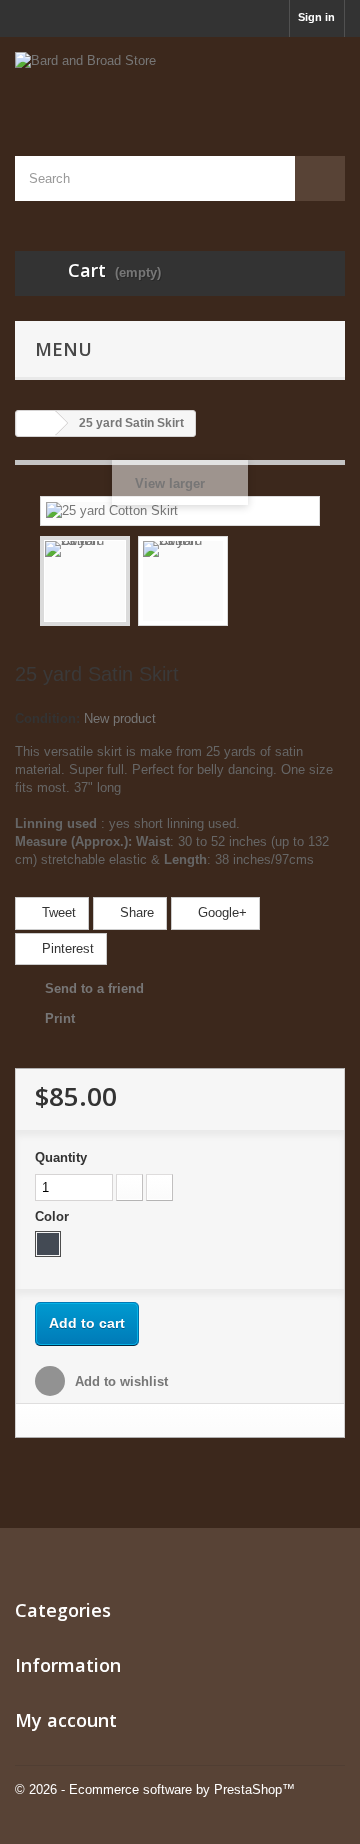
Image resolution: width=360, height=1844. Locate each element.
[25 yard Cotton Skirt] (85, 581)
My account (66, 1720)
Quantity (61, 1157)
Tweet (57, 912)
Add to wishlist (119, 1381)
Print (60, 1018)
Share (135, 912)
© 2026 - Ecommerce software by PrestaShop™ (155, 1789)
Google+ (220, 912)
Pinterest (66, 948)
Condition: (47, 718)
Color (54, 1216)
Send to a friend (94, 988)
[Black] (48, 1244)
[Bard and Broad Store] (180, 79)
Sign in (316, 17)
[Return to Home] (36, 423)
